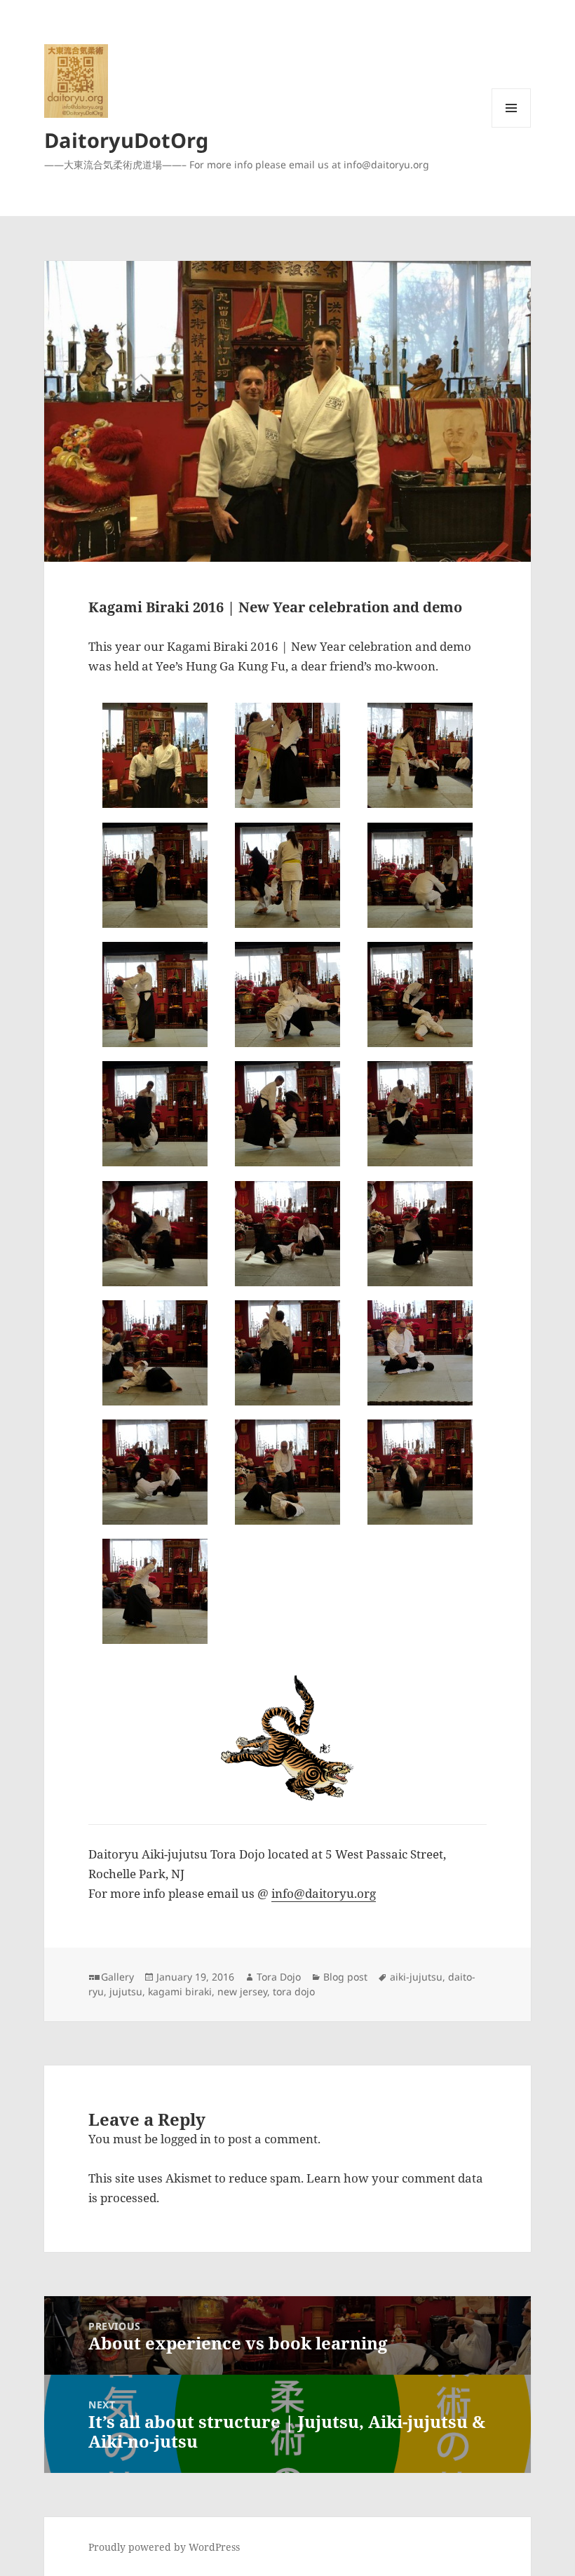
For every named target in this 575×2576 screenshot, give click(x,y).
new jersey (242, 1991)
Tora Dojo (279, 1977)
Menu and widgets (512, 127)
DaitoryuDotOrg (126, 140)
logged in (186, 2139)
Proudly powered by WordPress (164, 2547)
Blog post (345, 1977)
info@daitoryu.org (324, 1893)
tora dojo (294, 1991)
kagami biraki (180, 1991)
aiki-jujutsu (416, 1977)
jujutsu (126, 1991)
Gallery (117, 1977)
